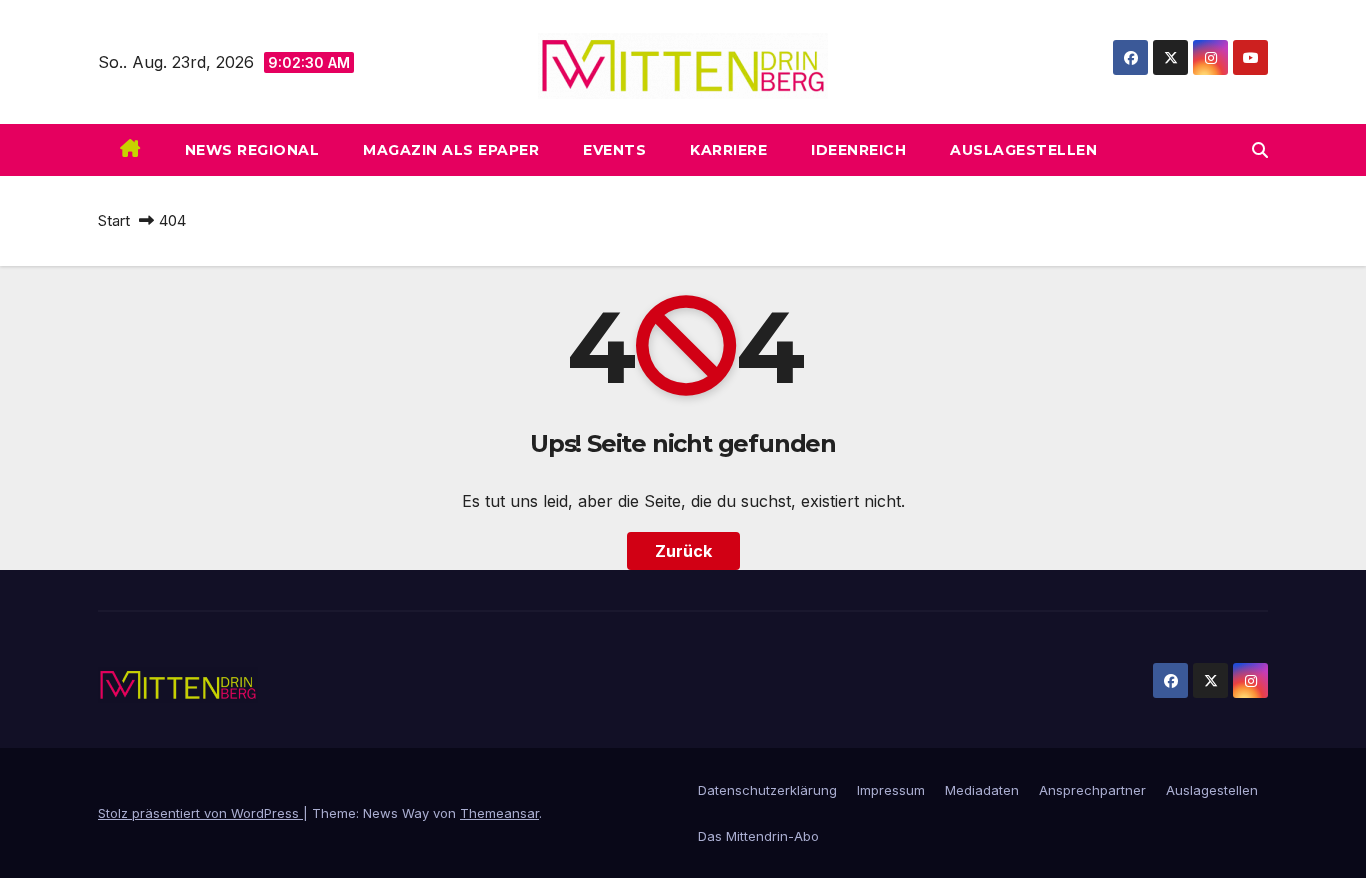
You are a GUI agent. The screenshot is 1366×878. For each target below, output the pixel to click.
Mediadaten (982, 790)
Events (614, 150)
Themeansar (499, 813)
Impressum (891, 790)
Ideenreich (858, 150)
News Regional (252, 150)
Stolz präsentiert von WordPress (200, 813)
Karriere (728, 150)
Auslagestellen (1023, 150)
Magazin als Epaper (451, 150)
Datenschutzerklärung (767, 790)
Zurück (683, 551)
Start (114, 220)
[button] (1260, 150)
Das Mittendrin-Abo (758, 836)
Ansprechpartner (1092, 790)
